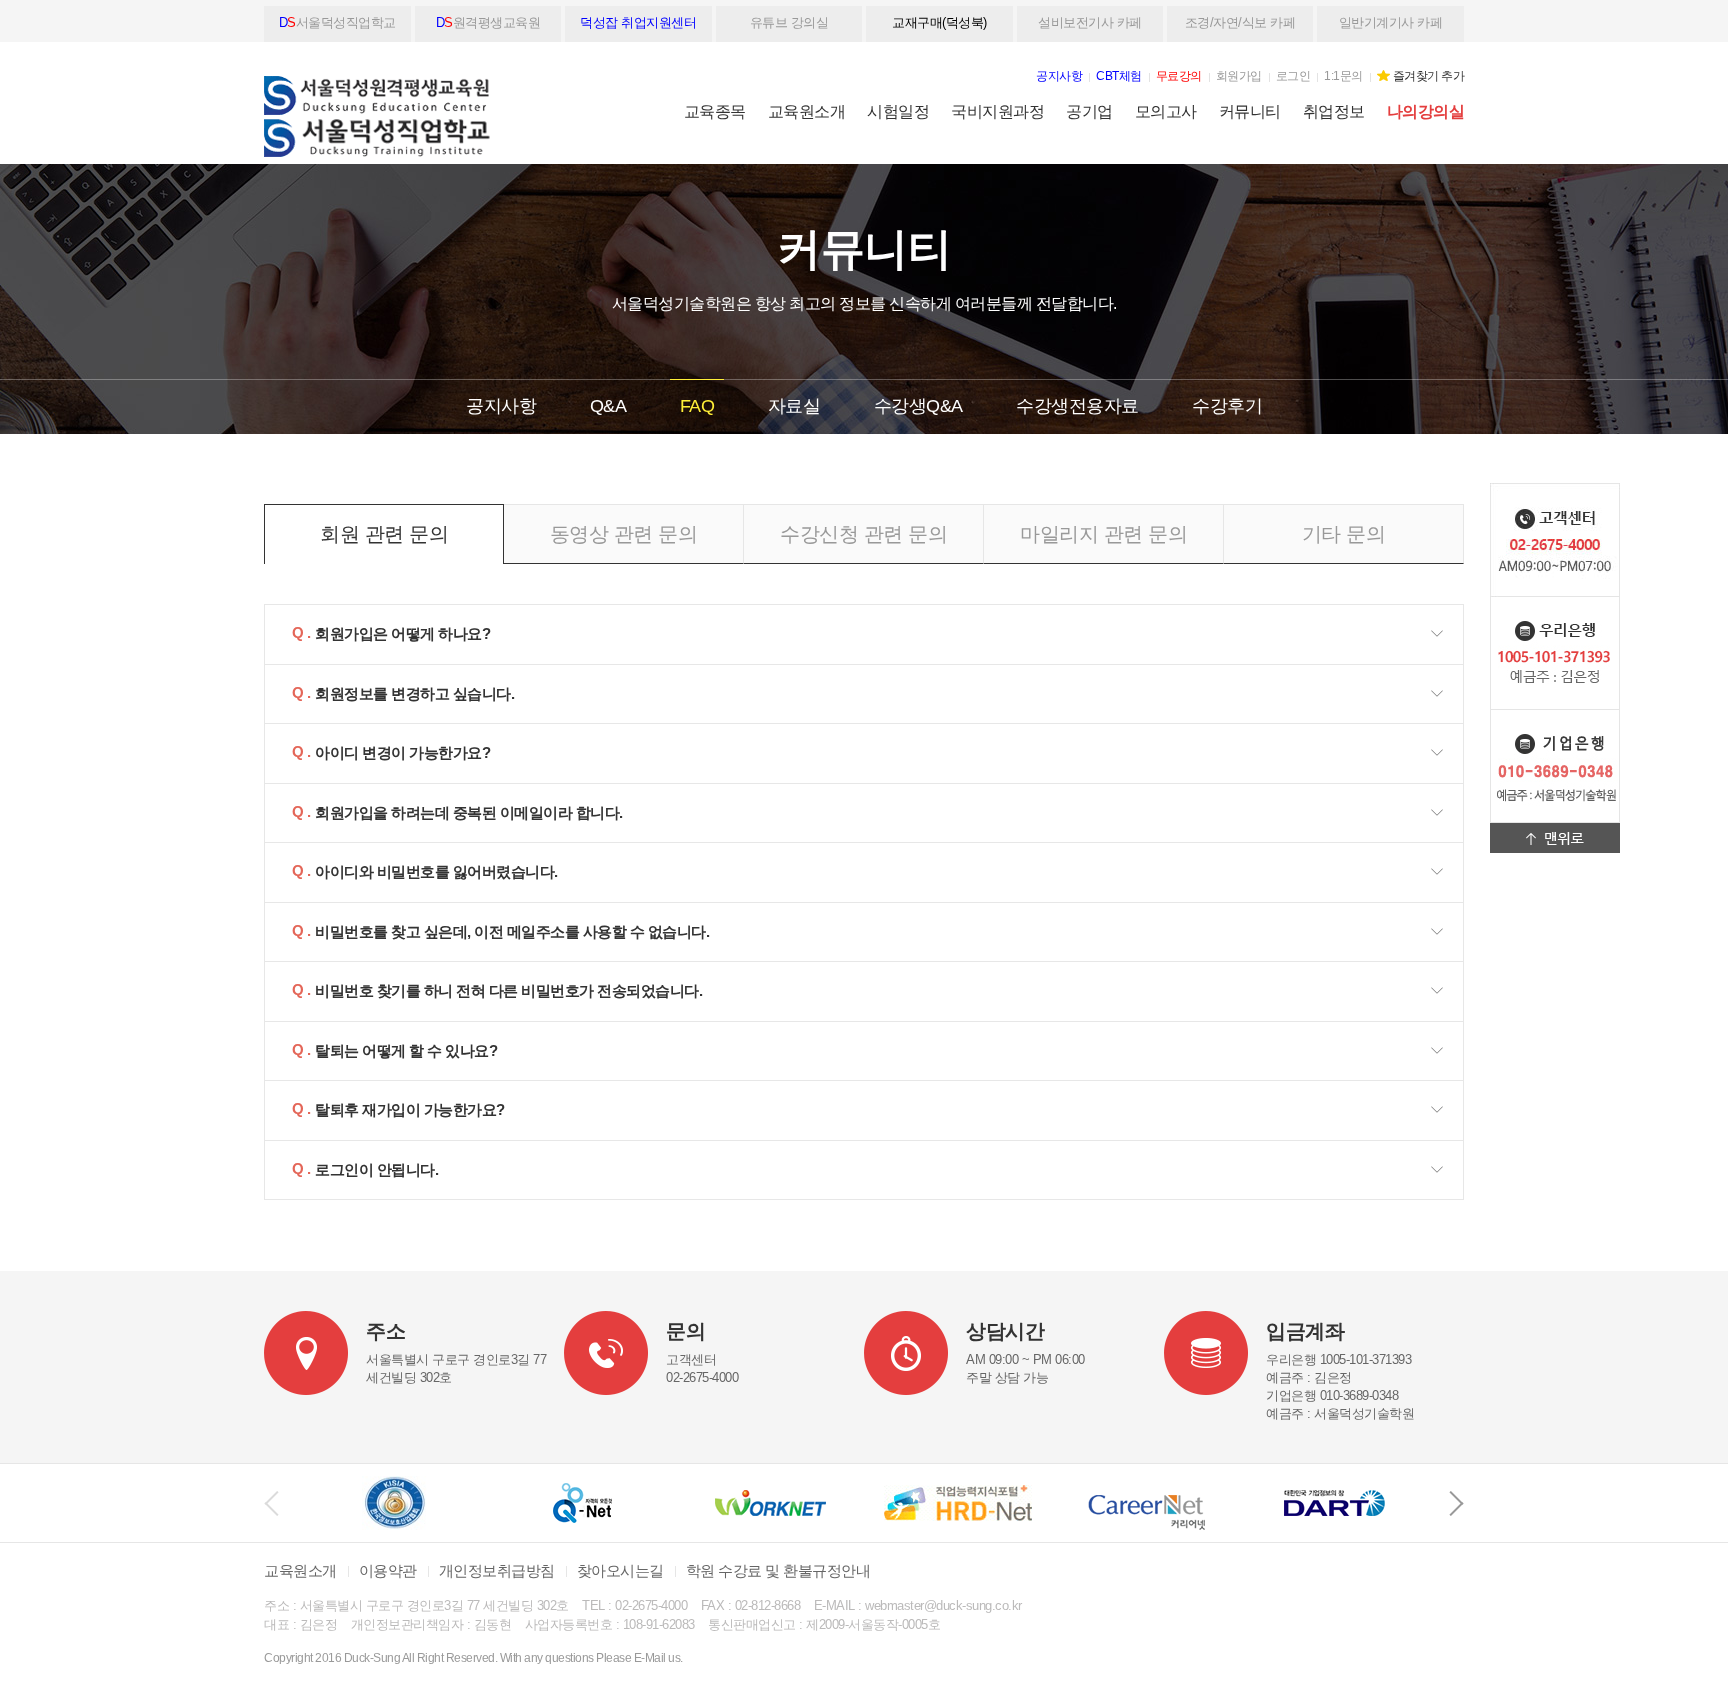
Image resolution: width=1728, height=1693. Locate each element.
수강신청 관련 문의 (863, 534)
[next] (1456, 1503)
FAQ (697, 406)
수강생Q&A (918, 406)
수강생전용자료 (1077, 406)
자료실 (794, 406)
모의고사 (1166, 111)
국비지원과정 (997, 111)
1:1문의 (1343, 76)
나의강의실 (1426, 111)
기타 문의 (1344, 534)
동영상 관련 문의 (624, 534)
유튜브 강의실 (789, 22)
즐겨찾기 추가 (1429, 76)
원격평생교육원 (488, 22)
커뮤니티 (1250, 111)
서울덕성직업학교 (337, 22)
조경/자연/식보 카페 (1240, 22)
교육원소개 (807, 111)
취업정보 (1334, 111)
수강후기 (1227, 406)
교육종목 (715, 111)
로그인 (1293, 76)
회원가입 (1239, 76)
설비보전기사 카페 (1090, 22)
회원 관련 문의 (384, 534)
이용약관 (388, 1570)
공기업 (1089, 111)
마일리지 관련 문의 (1103, 534)
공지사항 (501, 406)
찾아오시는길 (620, 1570)
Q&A (608, 406)
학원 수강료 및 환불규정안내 (778, 1570)
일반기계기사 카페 (1391, 22)
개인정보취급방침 (497, 1570)
